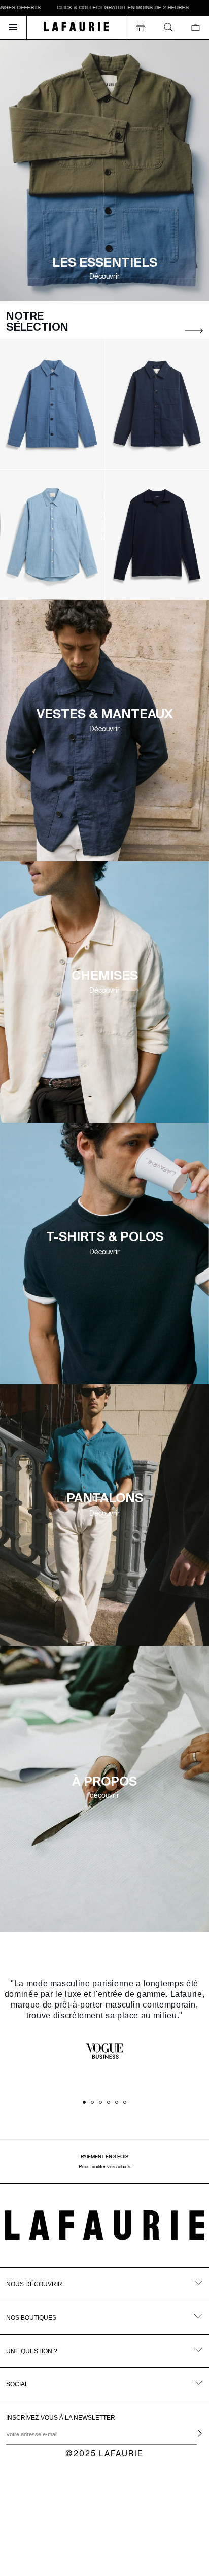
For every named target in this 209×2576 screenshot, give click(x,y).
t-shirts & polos (105, 1238)
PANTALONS (105, 1499)
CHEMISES (105, 976)
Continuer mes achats (84, 2547)
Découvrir (104, 729)
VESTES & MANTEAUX (105, 715)
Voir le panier (84, 2527)
